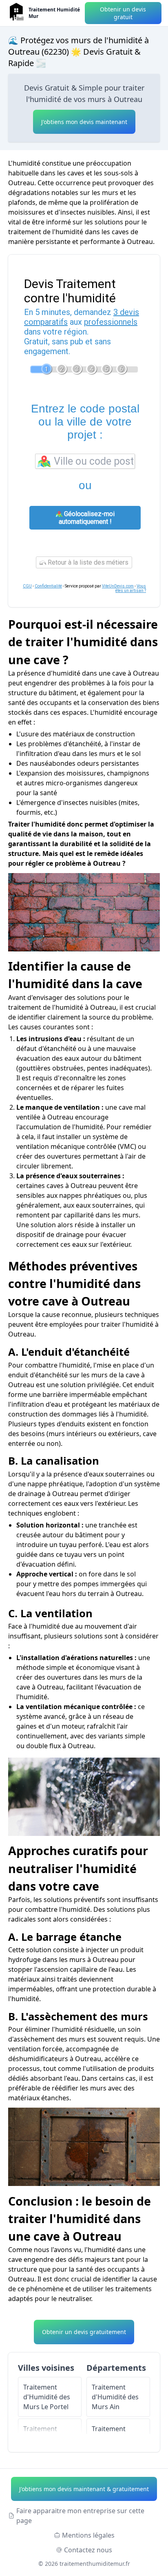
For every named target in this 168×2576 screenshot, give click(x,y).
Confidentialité (48, 586)
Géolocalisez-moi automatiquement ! (87, 518)
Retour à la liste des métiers (87, 562)
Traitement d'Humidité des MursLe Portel (47, 2397)
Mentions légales (88, 2535)
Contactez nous (88, 2550)
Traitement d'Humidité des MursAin (115, 2397)
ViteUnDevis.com (118, 586)
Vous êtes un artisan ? (131, 588)
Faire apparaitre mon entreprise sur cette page (80, 2516)
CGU (27, 586)
